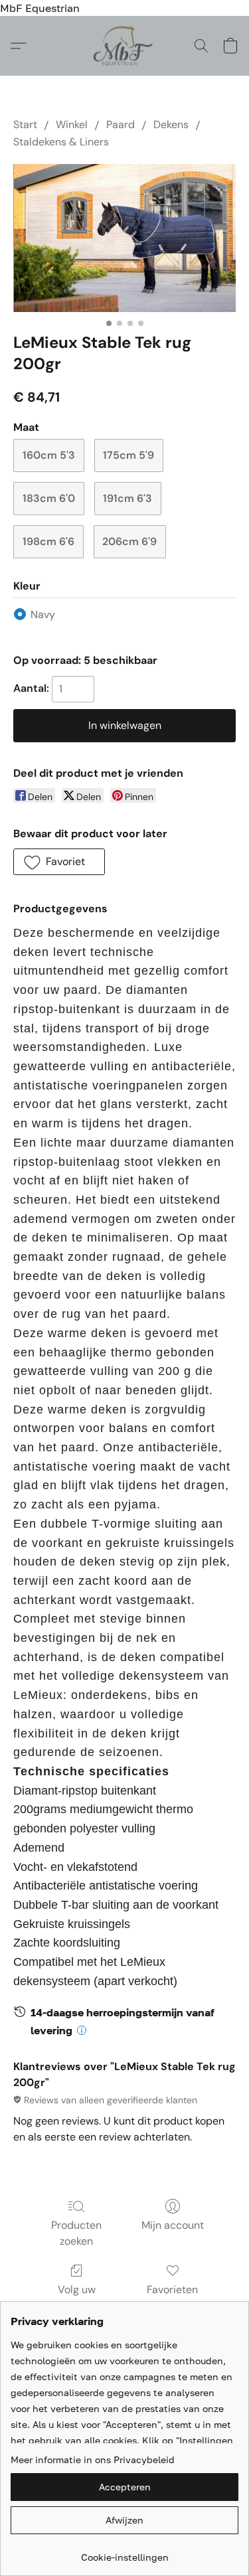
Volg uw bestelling (76, 2297)
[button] (124, 46)
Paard (121, 124)
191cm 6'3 (127, 498)
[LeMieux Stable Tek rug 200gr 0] (124, 238)
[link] (124, 2552)
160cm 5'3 (49, 455)
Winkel (72, 124)
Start (25, 124)
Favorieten (172, 2290)
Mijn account (173, 2225)
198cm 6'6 (48, 541)
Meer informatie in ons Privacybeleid (93, 2459)
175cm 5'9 (128, 455)
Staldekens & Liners (61, 142)
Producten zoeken (76, 2233)
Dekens (171, 124)
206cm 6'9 (129, 541)
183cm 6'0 (49, 498)
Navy (43, 614)
